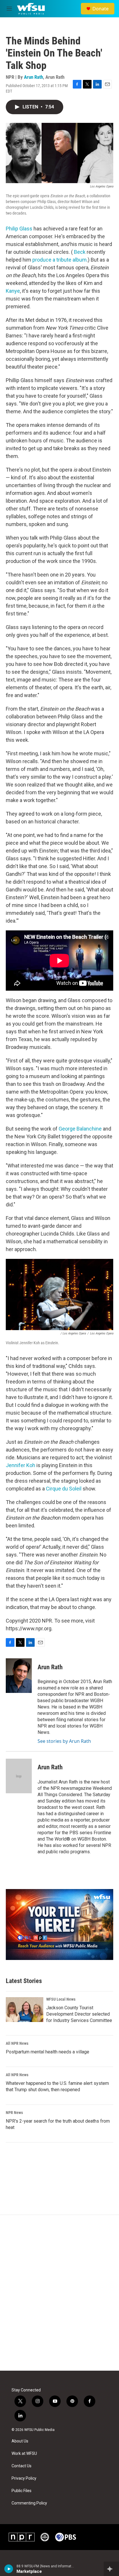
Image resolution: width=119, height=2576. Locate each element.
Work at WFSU (24, 2454)
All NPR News (17, 2043)
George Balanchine (80, 1129)
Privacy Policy (24, 2478)
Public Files (22, 2491)
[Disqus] (59, 2293)
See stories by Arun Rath (64, 1741)
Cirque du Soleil (64, 1489)
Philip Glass (19, 229)
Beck (80, 252)
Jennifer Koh (21, 1465)
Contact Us (22, 2466)
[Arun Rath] (19, 1676)
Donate (101, 9)
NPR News (14, 2113)
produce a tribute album (59, 260)
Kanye (13, 291)
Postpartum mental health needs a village (48, 2052)
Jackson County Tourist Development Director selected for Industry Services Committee (79, 2014)
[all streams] (111, 2569)
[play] (9, 2569)
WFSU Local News (61, 1999)
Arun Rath (34, 77)
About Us (20, 2441)
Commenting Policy (29, 2503)
